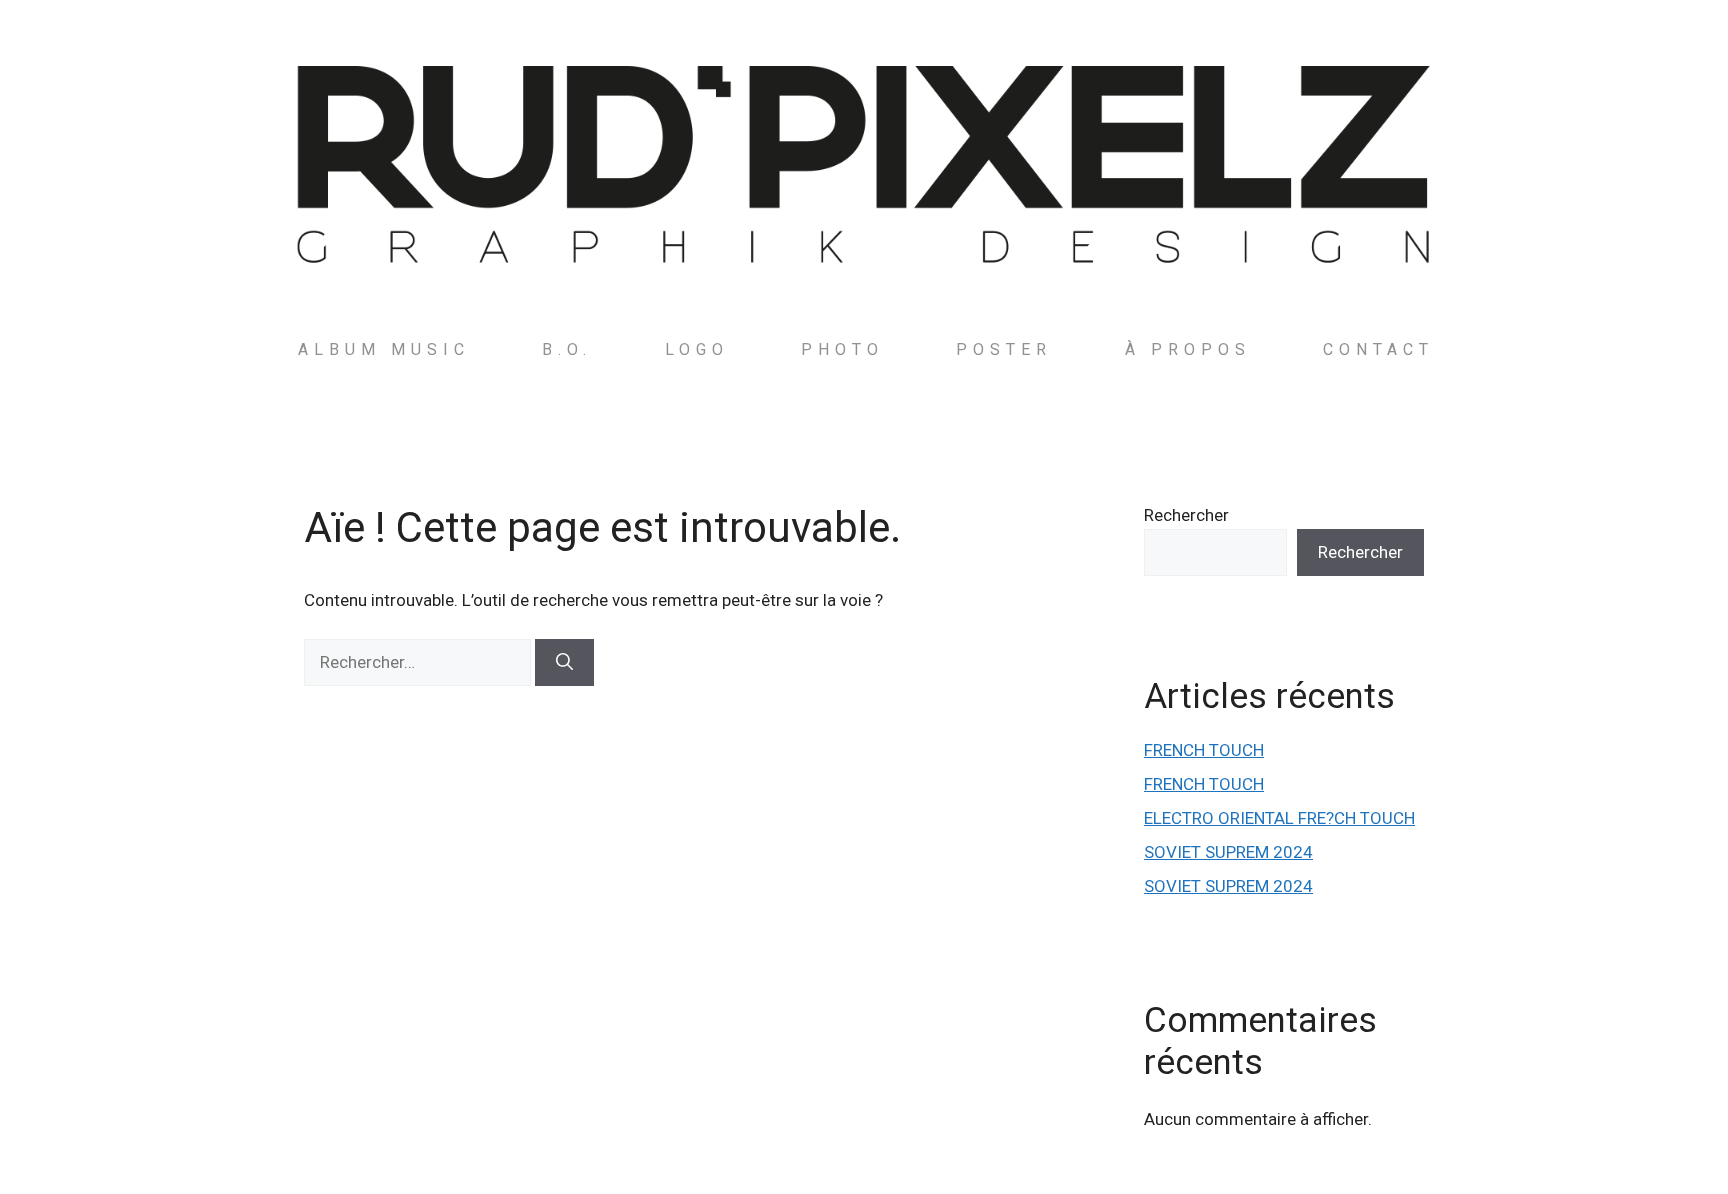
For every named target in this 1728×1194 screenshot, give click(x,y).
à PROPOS (1188, 349)
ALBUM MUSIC (384, 349)
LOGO (697, 349)
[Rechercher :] (419, 662)
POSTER (1004, 349)
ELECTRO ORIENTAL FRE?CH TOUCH (1279, 818)
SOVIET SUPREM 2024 (1228, 852)
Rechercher (1186, 515)
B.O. (567, 349)
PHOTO (842, 349)
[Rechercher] (564, 663)
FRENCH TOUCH (1204, 750)
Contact (1378, 349)
